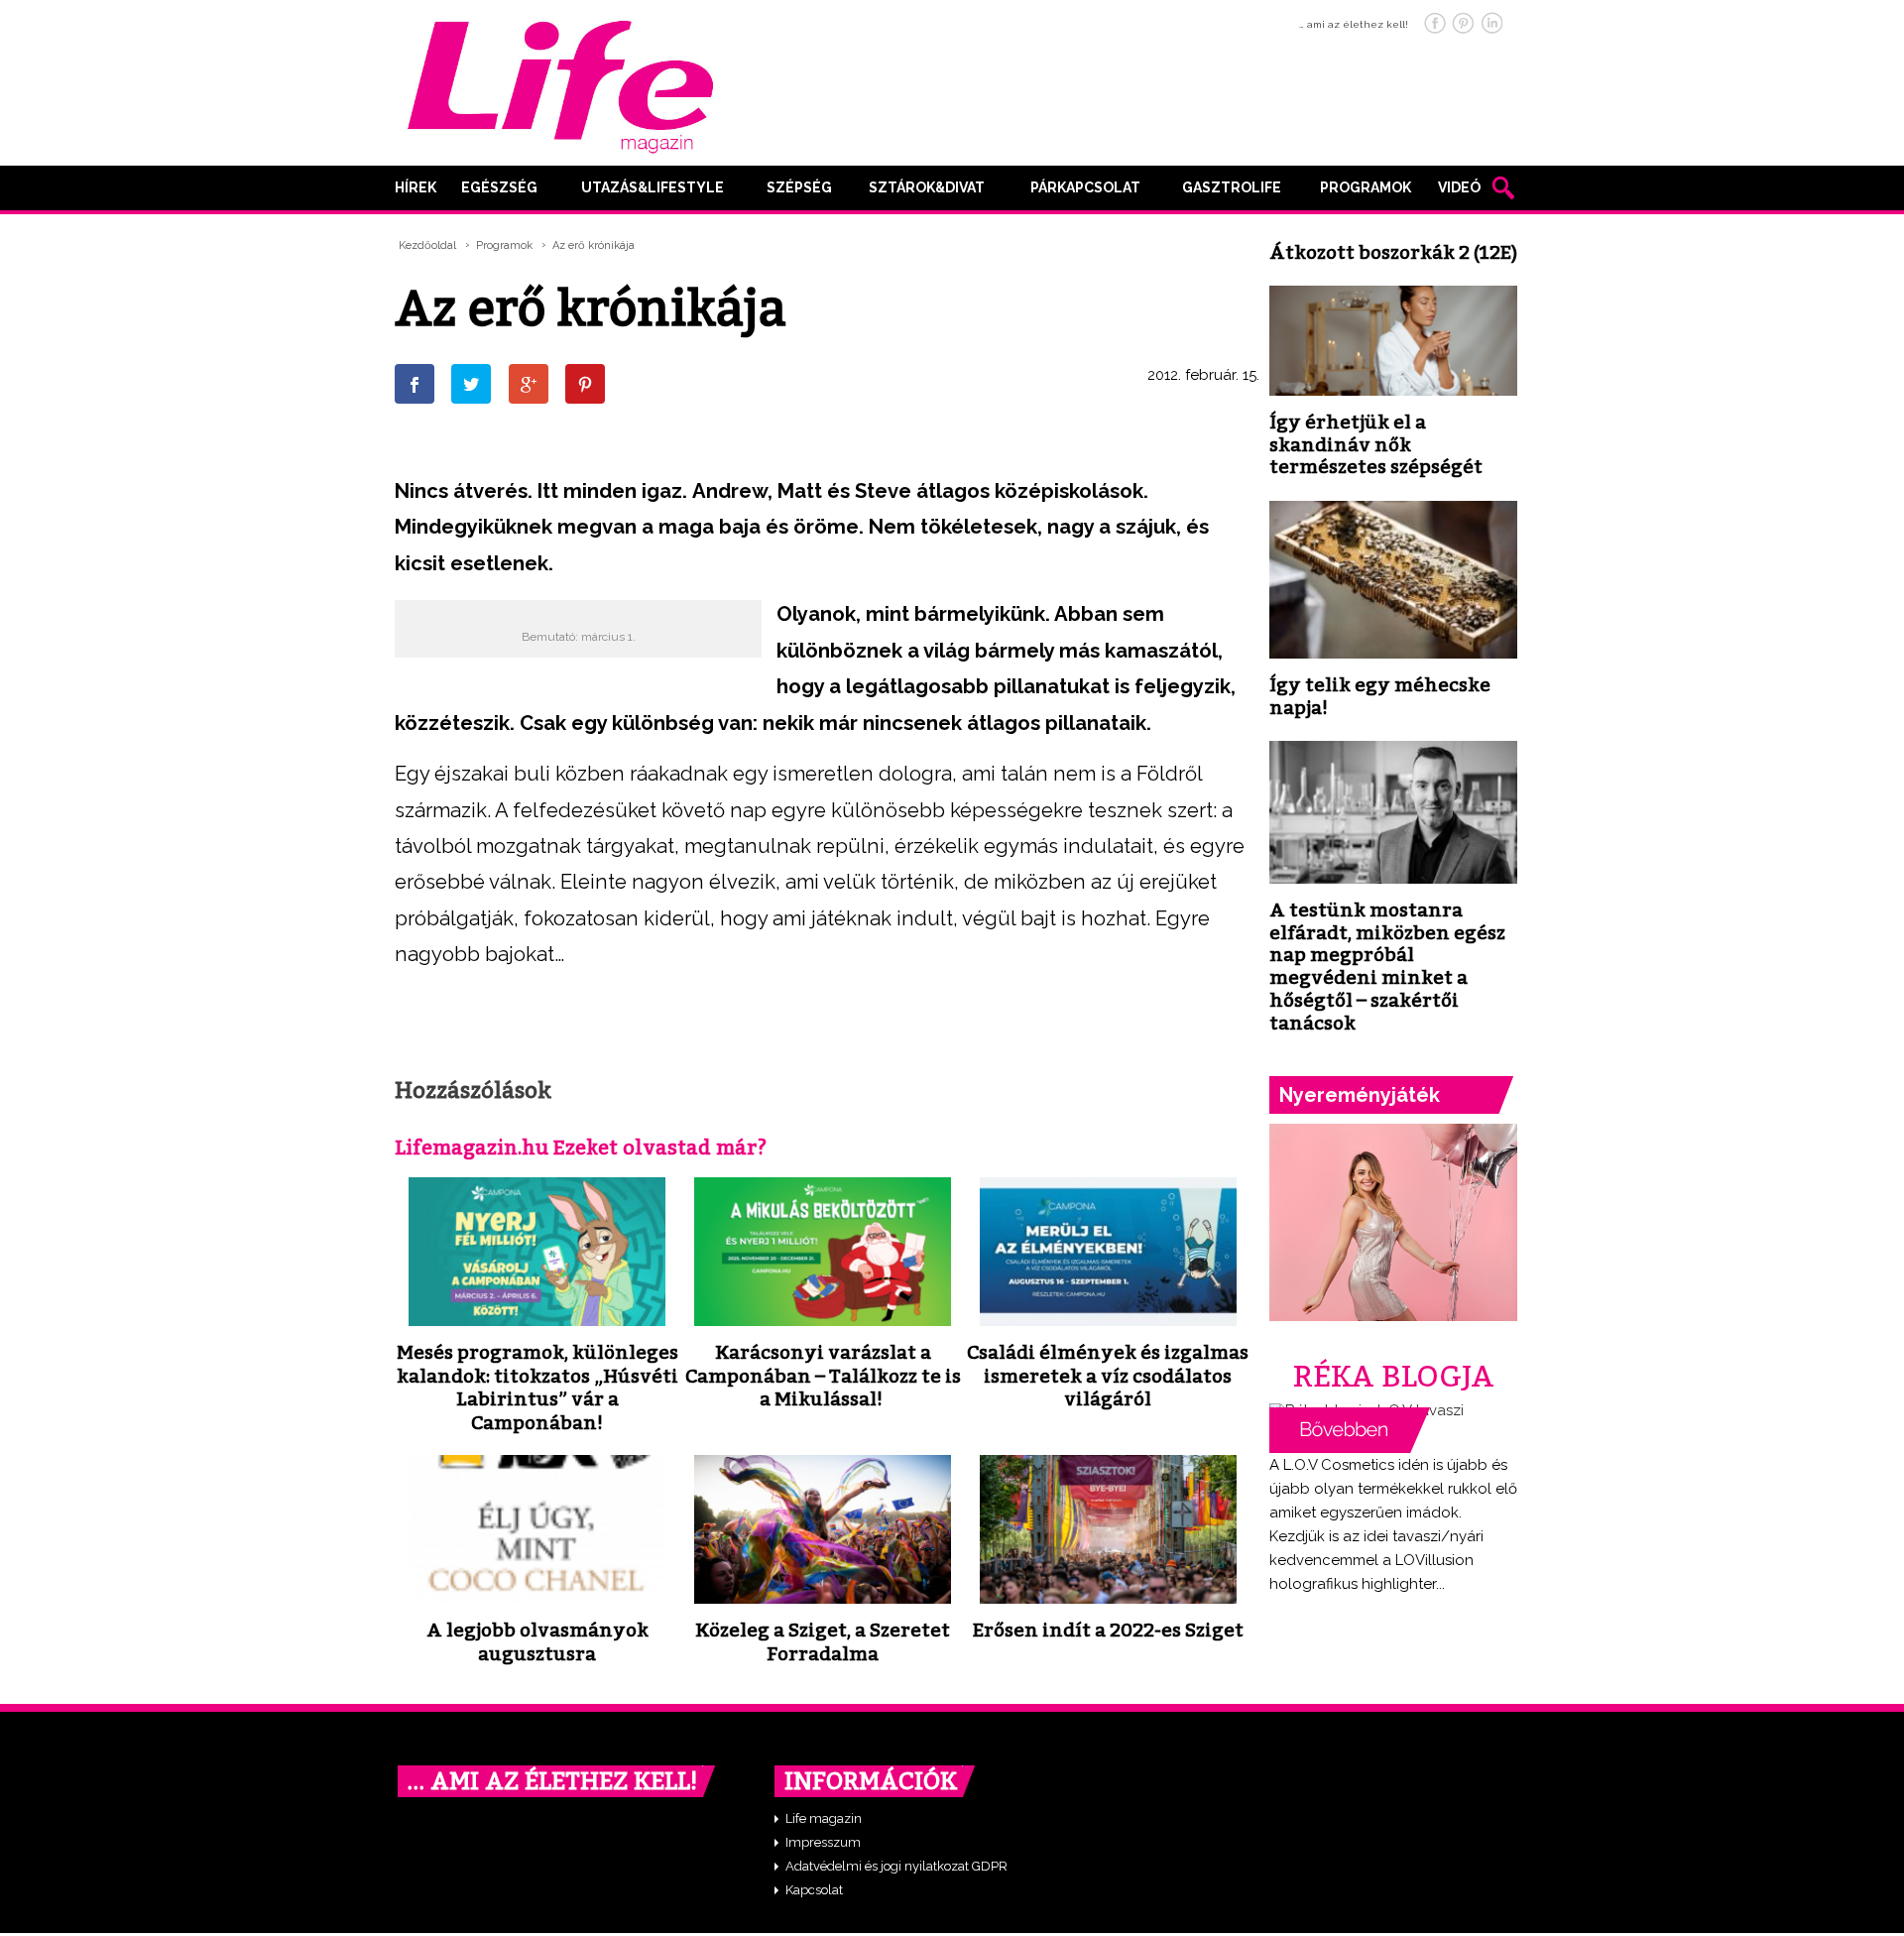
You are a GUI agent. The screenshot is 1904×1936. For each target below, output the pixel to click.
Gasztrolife (1232, 187)
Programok (1366, 187)
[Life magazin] (560, 83)
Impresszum (823, 1842)
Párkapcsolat (1085, 187)
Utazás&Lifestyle (653, 187)
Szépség (799, 187)
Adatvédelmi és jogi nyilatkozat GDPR (896, 1866)
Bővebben (1350, 1430)
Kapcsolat (814, 1890)
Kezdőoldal (427, 245)
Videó (1459, 187)
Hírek (416, 187)
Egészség (499, 187)
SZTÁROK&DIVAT (927, 187)
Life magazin (824, 1818)
